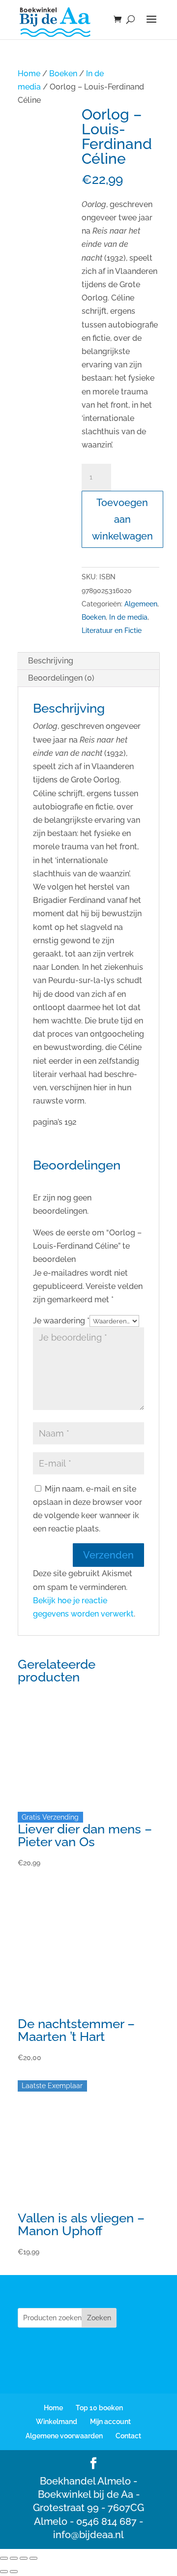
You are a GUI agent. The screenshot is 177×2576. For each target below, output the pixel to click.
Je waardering (61, 1321)
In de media (128, 617)
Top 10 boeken (99, 2408)
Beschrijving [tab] (51, 661)
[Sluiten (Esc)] (33, 2558)
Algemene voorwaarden (64, 2436)
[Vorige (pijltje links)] (4, 2572)
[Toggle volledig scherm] (14, 2558)
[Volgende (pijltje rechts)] (14, 2572)
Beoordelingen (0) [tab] (61, 678)
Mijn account (110, 2422)
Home (29, 74)
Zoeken (99, 2318)
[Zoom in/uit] (4, 2558)
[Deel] (24, 2558)
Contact (128, 2436)
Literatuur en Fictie (112, 630)
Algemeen (141, 604)
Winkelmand (57, 2422)
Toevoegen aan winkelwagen (122, 519)
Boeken (63, 74)
